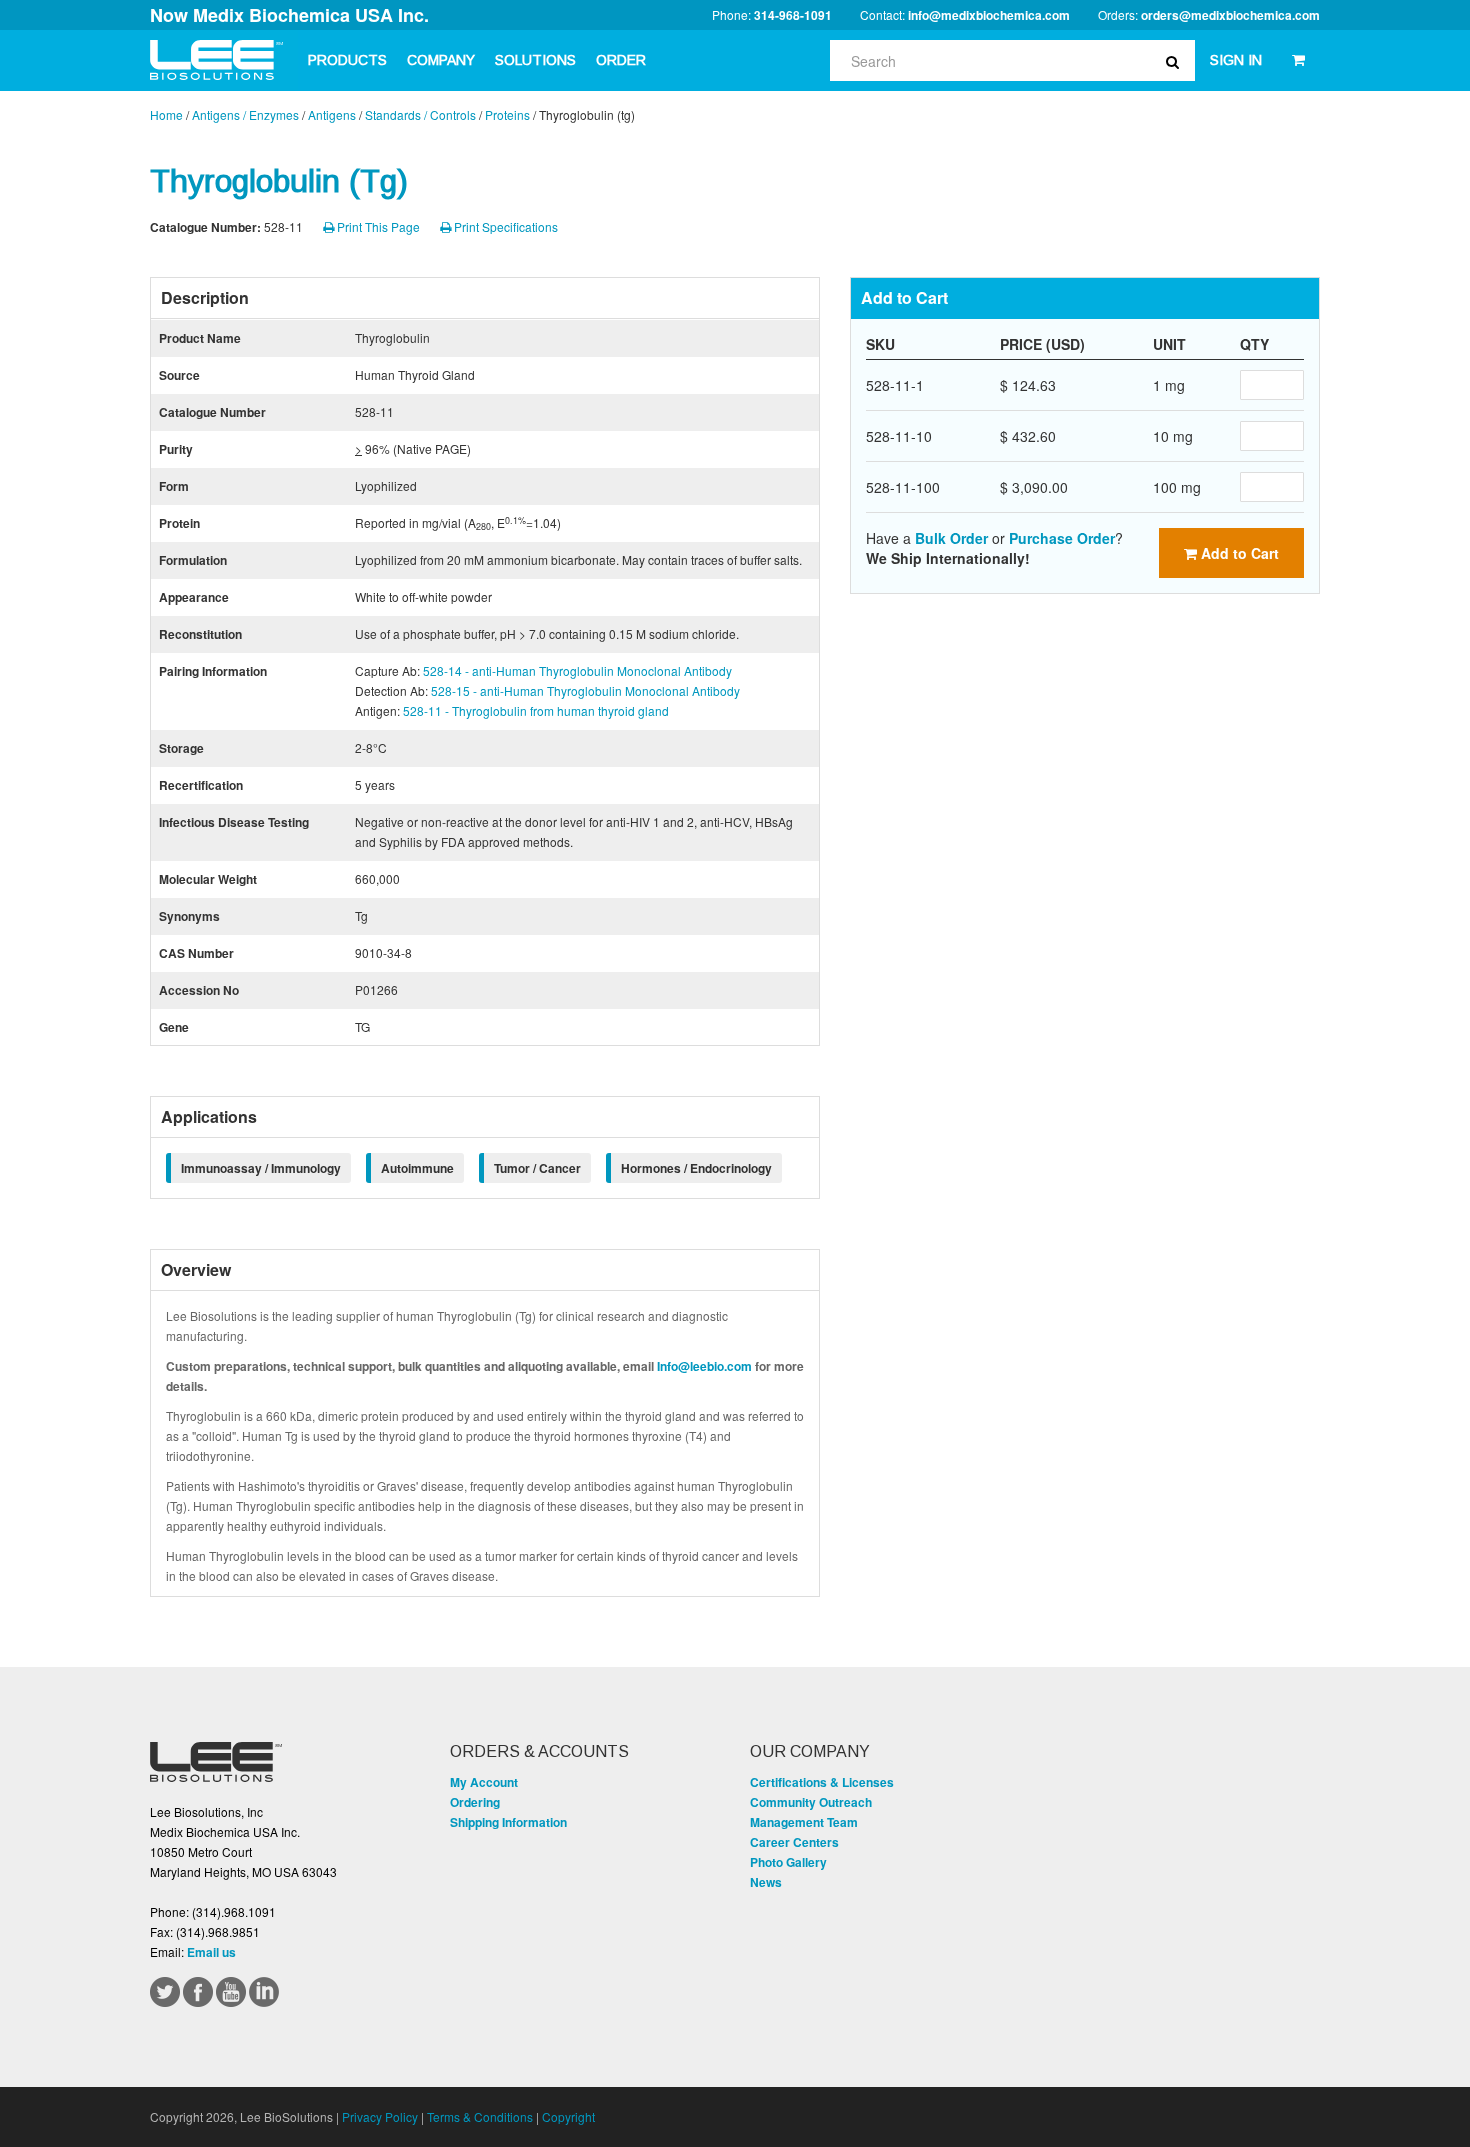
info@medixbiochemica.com (989, 15)
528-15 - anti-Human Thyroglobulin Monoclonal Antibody (585, 690)
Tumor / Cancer (537, 1168)
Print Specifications (504, 226)
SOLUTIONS (535, 60)
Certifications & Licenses (822, 1782)
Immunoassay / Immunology (261, 1168)
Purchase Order (1062, 538)
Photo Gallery (788, 1862)
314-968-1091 (793, 15)
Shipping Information (508, 1822)
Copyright (568, 2116)
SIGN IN (1236, 60)
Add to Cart (1238, 553)
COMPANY (441, 60)
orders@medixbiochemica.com (1230, 15)
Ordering (475, 1802)
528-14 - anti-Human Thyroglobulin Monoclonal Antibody (577, 670)
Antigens (332, 114)
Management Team (804, 1822)
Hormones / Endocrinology (696, 1168)
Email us (211, 1952)
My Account (484, 1782)
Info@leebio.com (704, 1366)
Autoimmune (417, 1168)
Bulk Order (951, 538)
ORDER (621, 60)
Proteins (507, 114)
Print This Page (377, 226)
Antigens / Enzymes (245, 114)
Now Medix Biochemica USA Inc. (289, 15)
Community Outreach (811, 1802)
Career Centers (794, 1842)
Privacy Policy (380, 2116)
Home (166, 114)
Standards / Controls (420, 114)
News (766, 1882)
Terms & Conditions (480, 2116)
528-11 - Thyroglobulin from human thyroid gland (536, 710)
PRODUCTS (347, 60)
